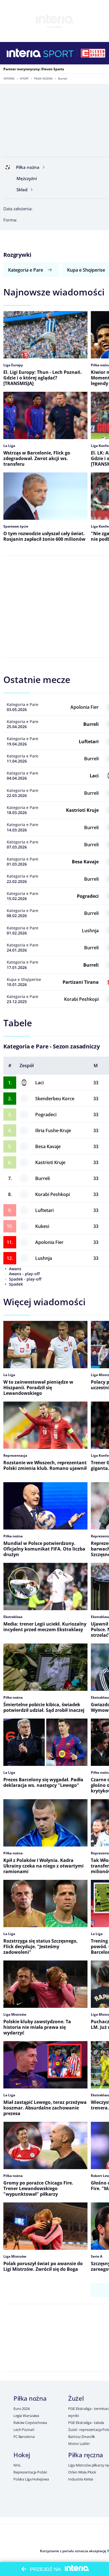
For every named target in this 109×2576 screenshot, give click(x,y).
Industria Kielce (81, 2479)
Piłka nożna (43, 78)
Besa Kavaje (48, 1146)
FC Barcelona (24, 2437)
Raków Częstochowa (30, 2423)
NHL (17, 2465)
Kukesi (42, 1226)
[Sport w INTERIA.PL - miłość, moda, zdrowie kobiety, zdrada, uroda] (59, 53)
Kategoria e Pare (26, 270)
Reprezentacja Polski (30, 2472)
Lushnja (44, 1258)
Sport (24, 78)
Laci (39, 1083)
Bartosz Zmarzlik (82, 2437)
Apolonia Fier (49, 1242)
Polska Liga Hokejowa (31, 2479)
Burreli (42, 1178)
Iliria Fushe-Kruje (53, 1130)
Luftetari (44, 1210)
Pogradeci (46, 1115)
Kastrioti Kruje (50, 1162)
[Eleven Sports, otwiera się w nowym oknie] (93, 53)
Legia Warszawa (26, 2416)
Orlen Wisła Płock (82, 2472)
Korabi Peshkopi (53, 1194)
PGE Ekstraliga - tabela (86, 2423)
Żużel (76, 2398)
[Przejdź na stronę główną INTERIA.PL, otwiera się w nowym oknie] (24, 53)
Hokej (22, 2455)
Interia (9, 78)
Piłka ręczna (86, 2455)
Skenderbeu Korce (55, 1099)
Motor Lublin (79, 2444)
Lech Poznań (24, 2430)
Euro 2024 (22, 2409)
